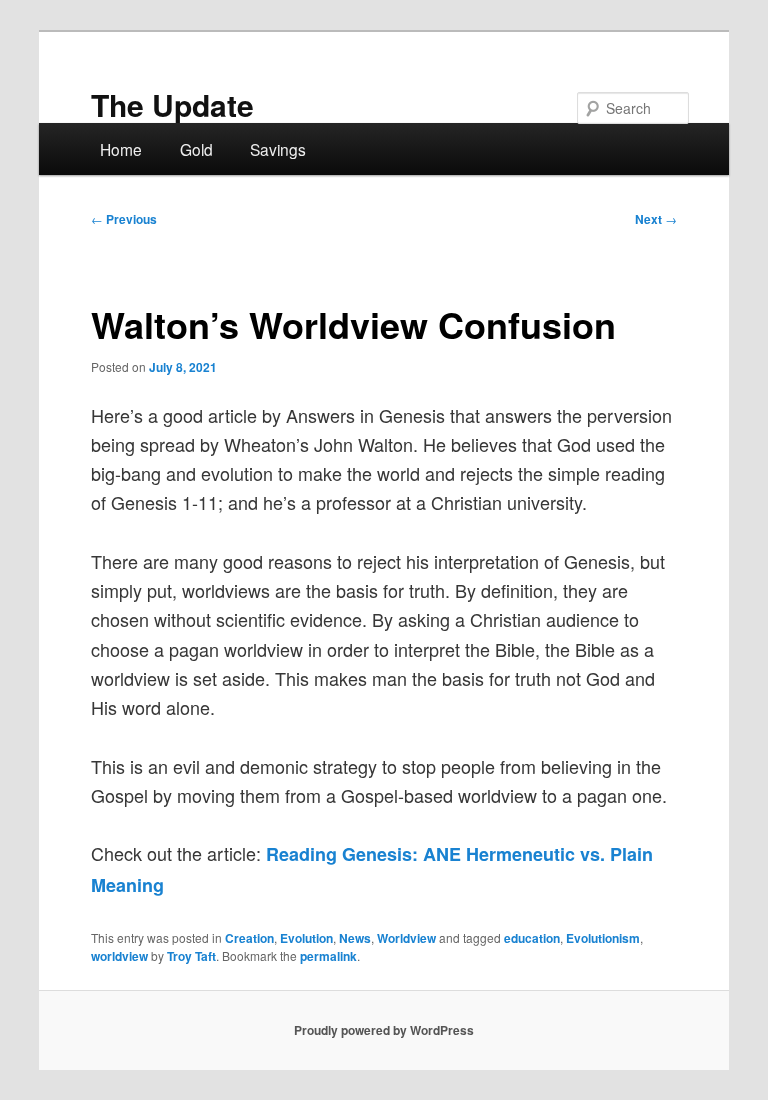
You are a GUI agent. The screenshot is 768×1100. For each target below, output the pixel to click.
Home (121, 149)
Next (656, 219)
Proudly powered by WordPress (384, 1030)
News (355, 938)
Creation (249, 938)
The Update (172, 104)
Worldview (406, 938)
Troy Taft (191, 956)
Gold (196, 149)
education (532, 938)
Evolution (306, 938)
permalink (328, 956)
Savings (278, 149)
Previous (124, 219)
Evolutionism (603, 938)
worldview (119, 956)
